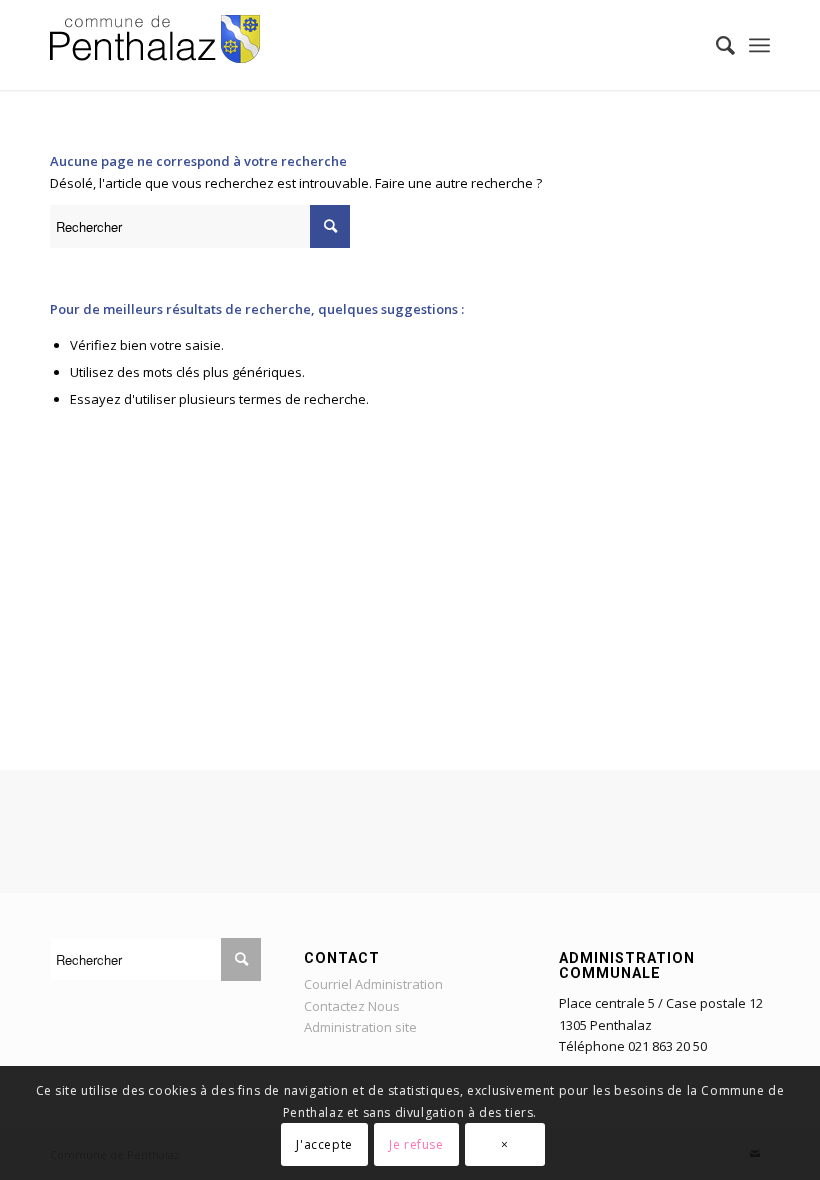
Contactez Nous (352, 1006)
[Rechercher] (715, 45)
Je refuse (416, 1144)
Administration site (360, 1027)
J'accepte (324, 1144)
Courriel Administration (373, 984)
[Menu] (759, 45)
